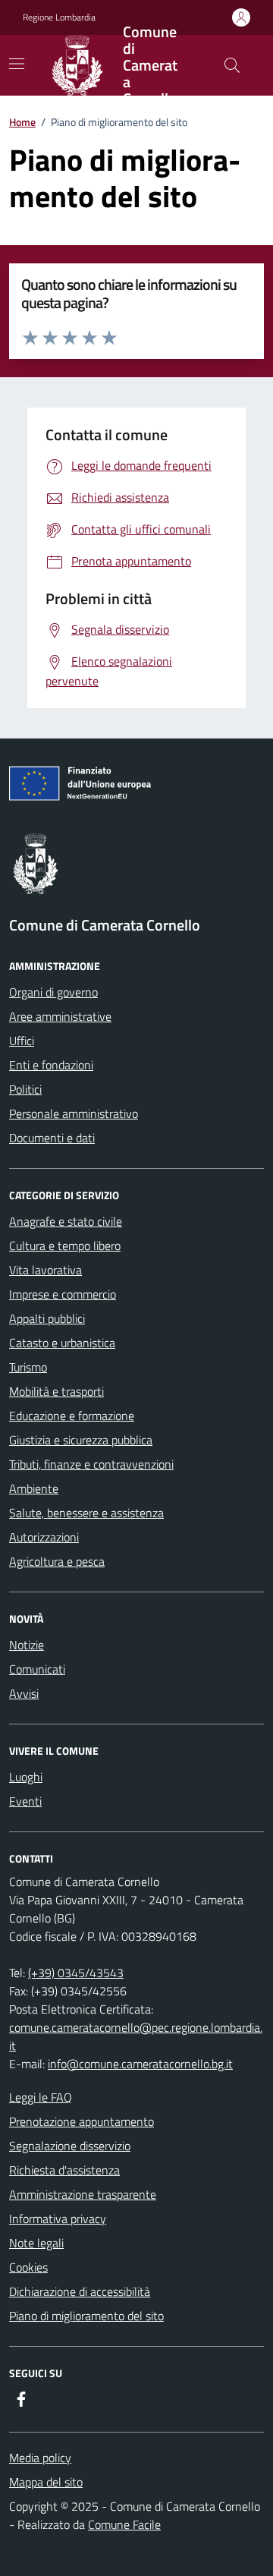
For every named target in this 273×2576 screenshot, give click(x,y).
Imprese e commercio (63, 1294)
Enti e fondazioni (51, 1065)
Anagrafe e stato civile (66, 1221)
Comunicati (37, 1669)
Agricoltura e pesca (57, 1561)
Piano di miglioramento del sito (86, 2316)
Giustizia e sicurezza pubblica (81, 1440)
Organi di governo (53, 992)
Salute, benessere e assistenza (86, 1513)
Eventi (25, 1801)
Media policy (40, 2458)
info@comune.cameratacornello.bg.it (140, 2064)
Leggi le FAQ (41, 2097)
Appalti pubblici (47, 1318)
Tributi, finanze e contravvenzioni (91, 1464)
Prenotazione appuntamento (82, 2121)
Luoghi (26, 1777)
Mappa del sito (46, 2482)
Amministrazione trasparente (83, 2194)
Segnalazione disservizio (70, 2146)
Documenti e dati (52, 1138)
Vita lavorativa (45, 1270)
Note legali (36, 2243)
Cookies (28, 2267)
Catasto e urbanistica (62, 1343)
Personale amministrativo (74, 1113)
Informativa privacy (58, 2219)
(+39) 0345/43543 (76, 1973)
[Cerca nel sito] (232, 65)
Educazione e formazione (72, 1416)
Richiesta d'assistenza (64, 2170)
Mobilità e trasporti (56, 1391)
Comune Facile (124, 2524)
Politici (25, 1089)
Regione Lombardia (59, 17)
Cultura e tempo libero (65, 1245)
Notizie (27, 1645)
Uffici (22, 1041)
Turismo (28, 1367)
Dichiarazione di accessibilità (80, 2291)
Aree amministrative (60, 1016)
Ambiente (34, 1488)
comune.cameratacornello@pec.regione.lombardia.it (136, 2036)
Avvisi (24, 1693)
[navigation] (17, 64)
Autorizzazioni (44, 1537)
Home (22, 122)
